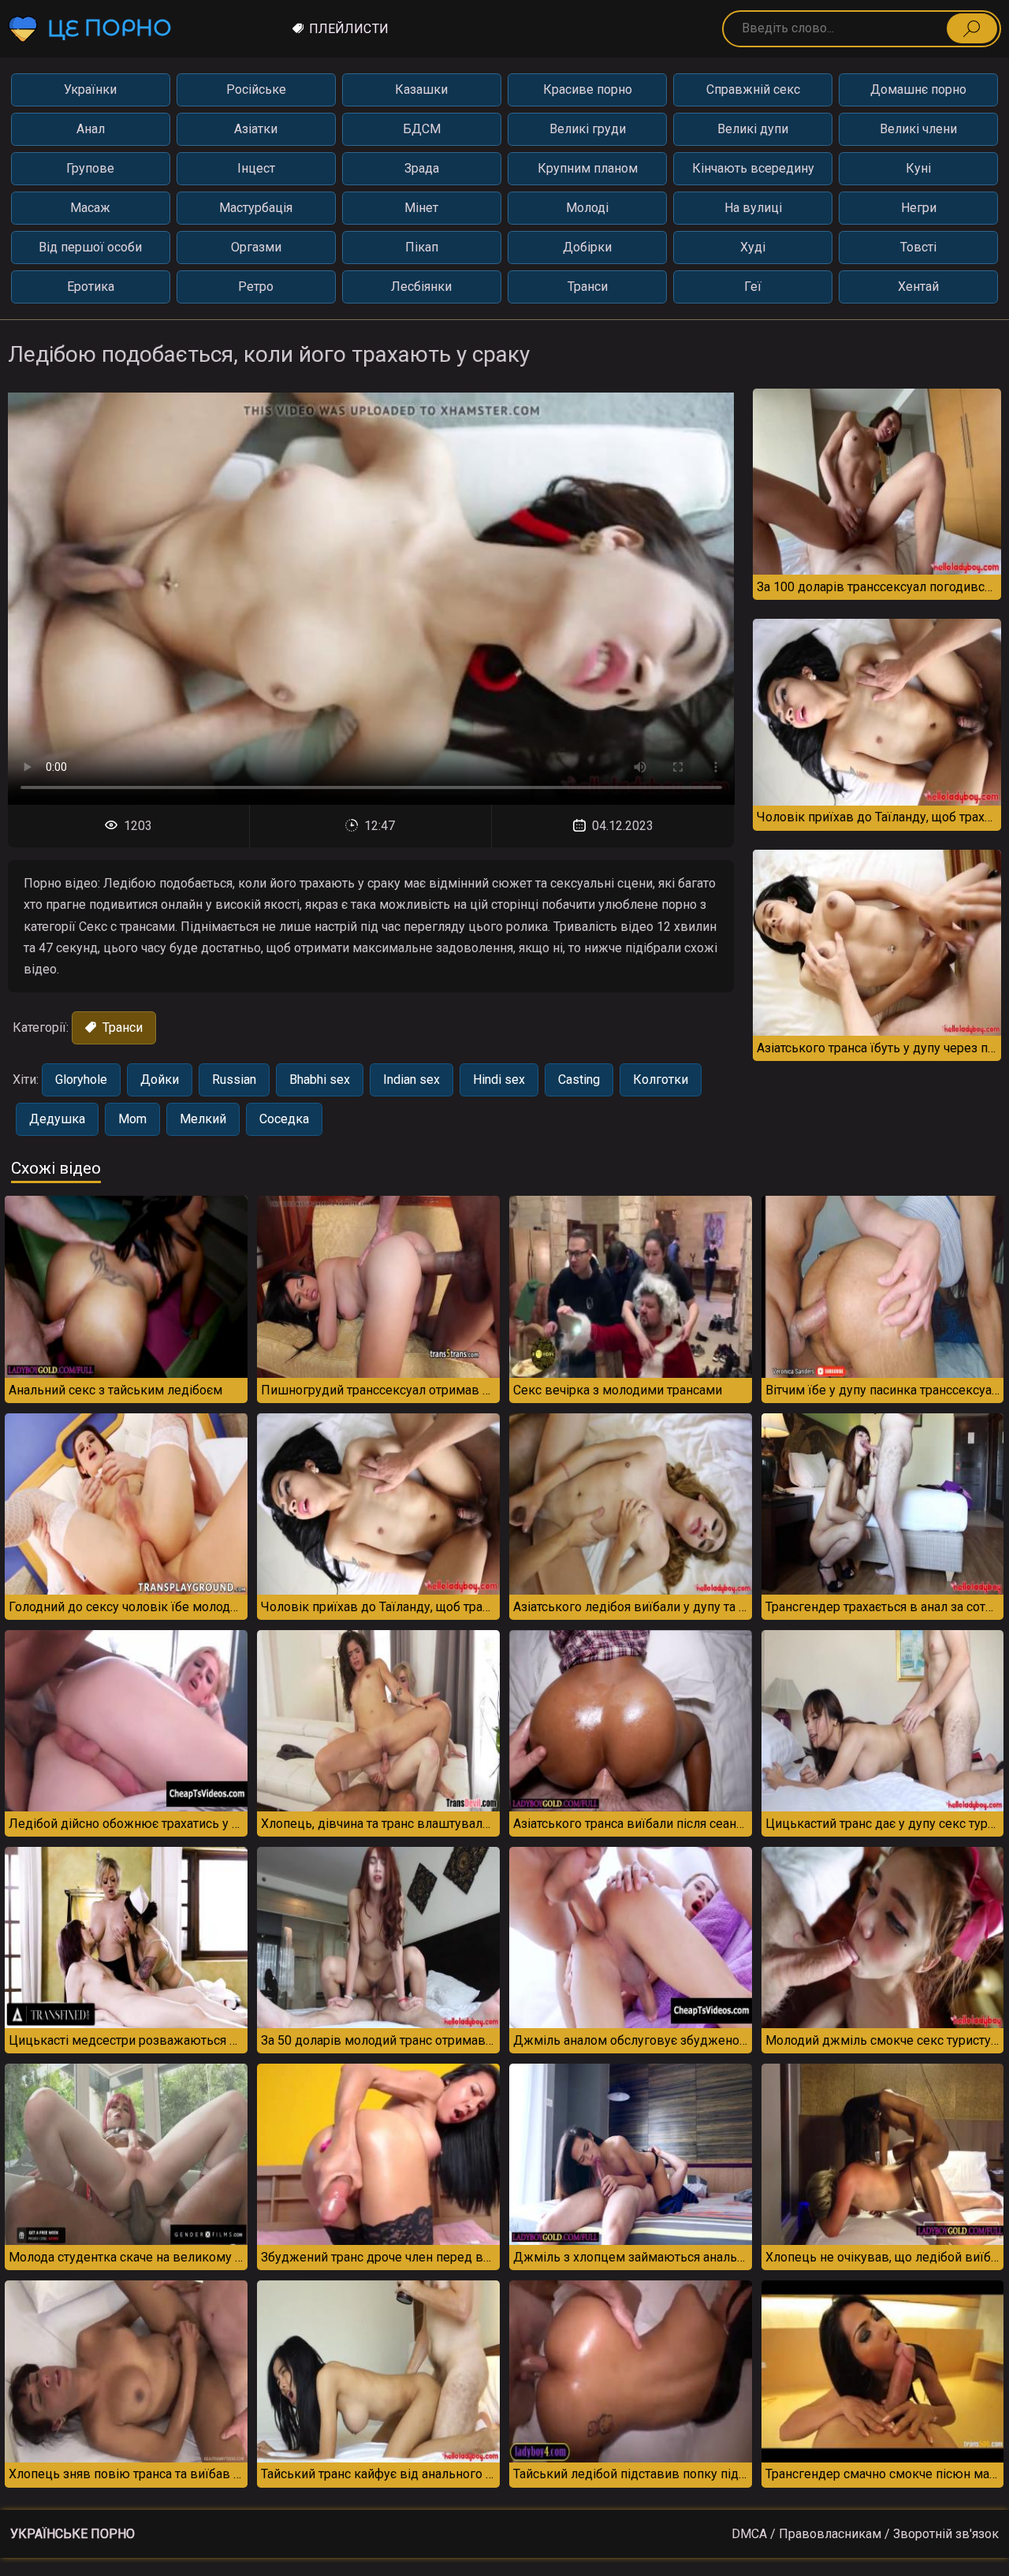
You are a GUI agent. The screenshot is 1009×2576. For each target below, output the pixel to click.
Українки (90, 89)
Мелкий (203, 1119)
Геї (753, 287)
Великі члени (918, 129)
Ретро (256, 287)
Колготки (661, 1080)
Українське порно (73, 2534)
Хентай (918, 287)
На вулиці (753, 208)
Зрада (422, 168)
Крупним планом (588, 168)
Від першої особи (90, 247)
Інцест (256, 168)
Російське (256, 89)
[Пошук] (972, 28)
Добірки (587, 247)
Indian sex (411, 1080)
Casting (579, 1080)
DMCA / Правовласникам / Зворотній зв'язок (865, 2534)
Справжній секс (753, 89)
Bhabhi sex (320, 1080)
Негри (919, 208)
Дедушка (57, 1119)
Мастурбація (256, 208)
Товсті (918, 247)
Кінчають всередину (753, 168)
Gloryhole (81, 1080)
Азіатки (256, 129)
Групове (90, 168)
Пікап (422, 247)
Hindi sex (499, 1080)
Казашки (421, 89)
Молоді (587, 208)
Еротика (91, 287)
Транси (588, 287)
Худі (753, 247)
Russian (234, 1080)
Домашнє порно (918, 89)
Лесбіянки (421, 287)
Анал (91, 129)
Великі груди (588, 129)
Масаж (90, 208)
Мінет (421, 208)
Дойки (160, 1080)
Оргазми (256, 247)
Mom (132, 1119)
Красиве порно (588, 89)
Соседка (284, 1119)
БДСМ (422, 129)
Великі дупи (753, 129)
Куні (918, 168)
